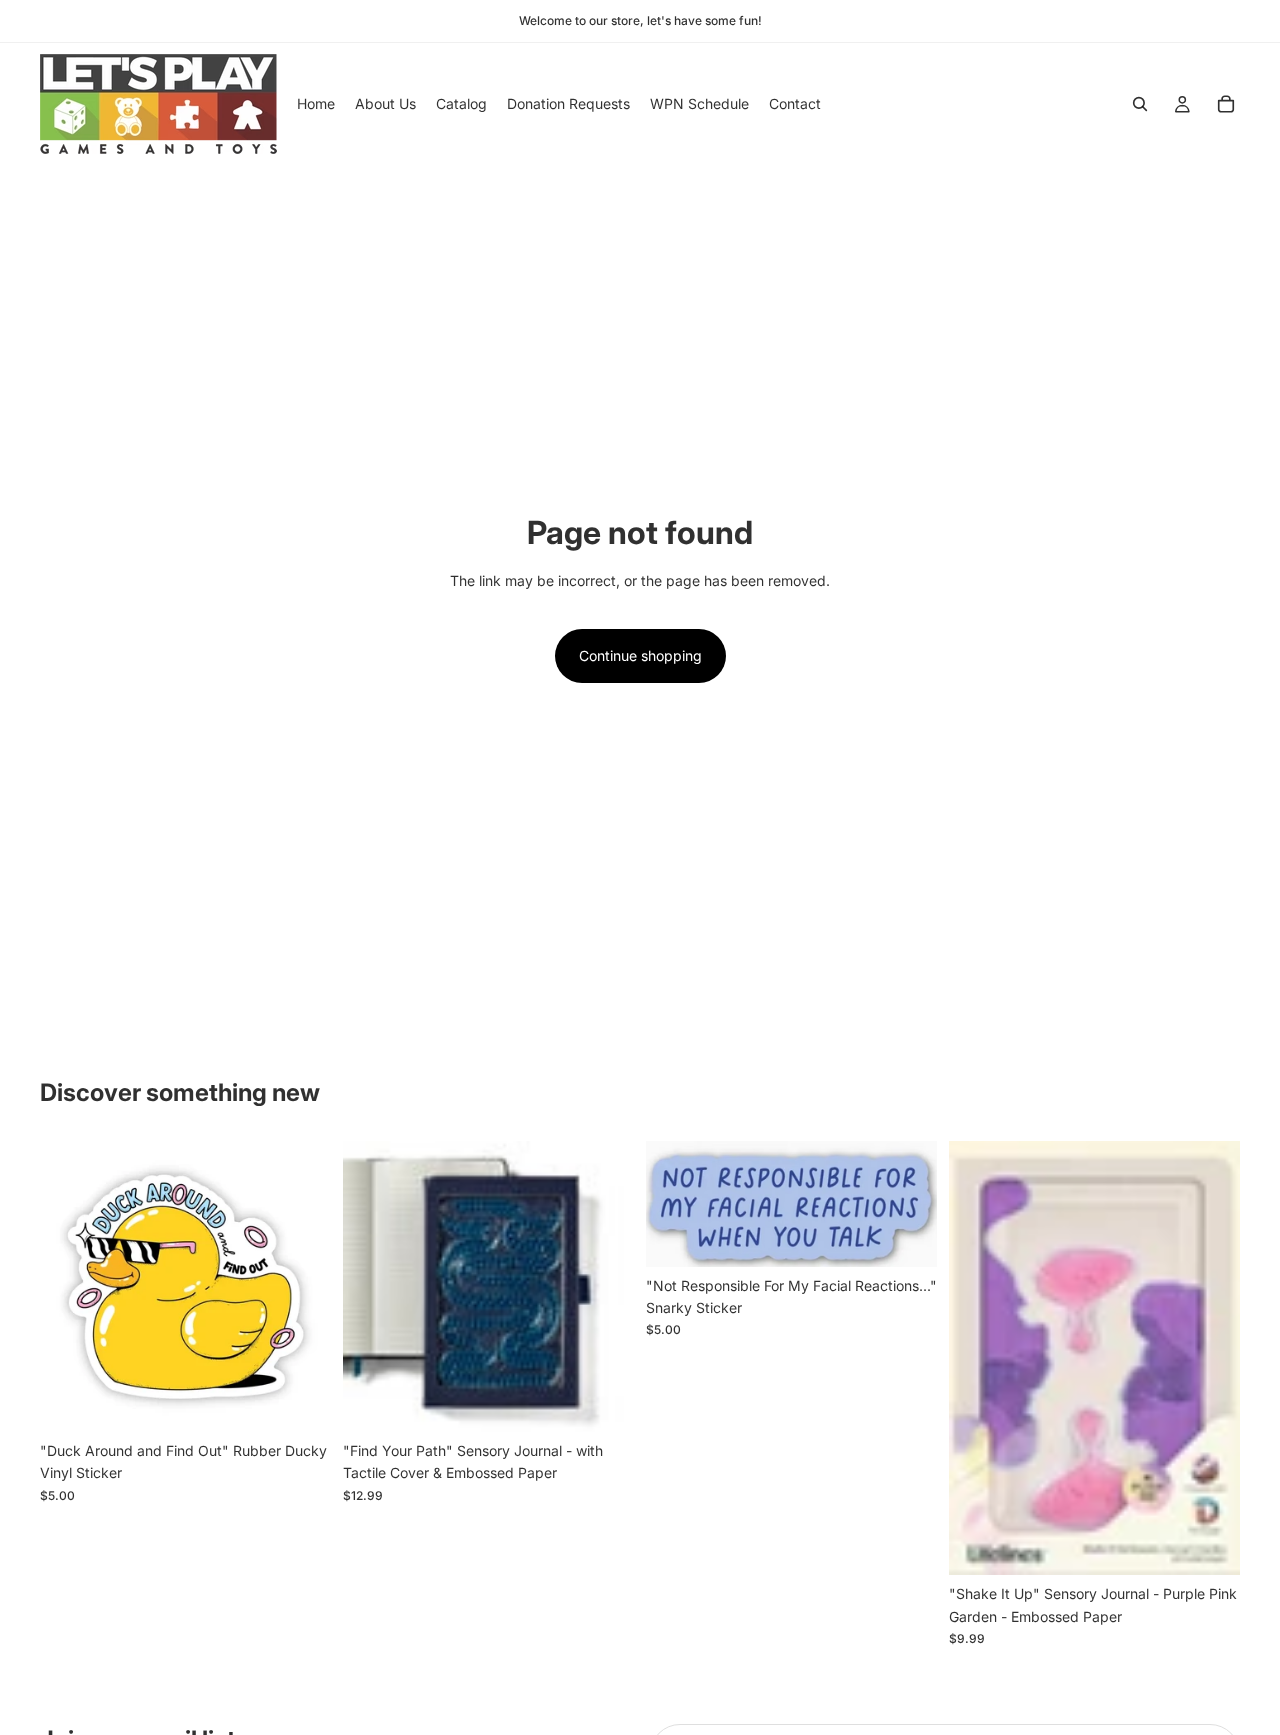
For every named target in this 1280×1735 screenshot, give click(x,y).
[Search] (1140, 104)
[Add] (300, 1401)
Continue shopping (640, 655)
